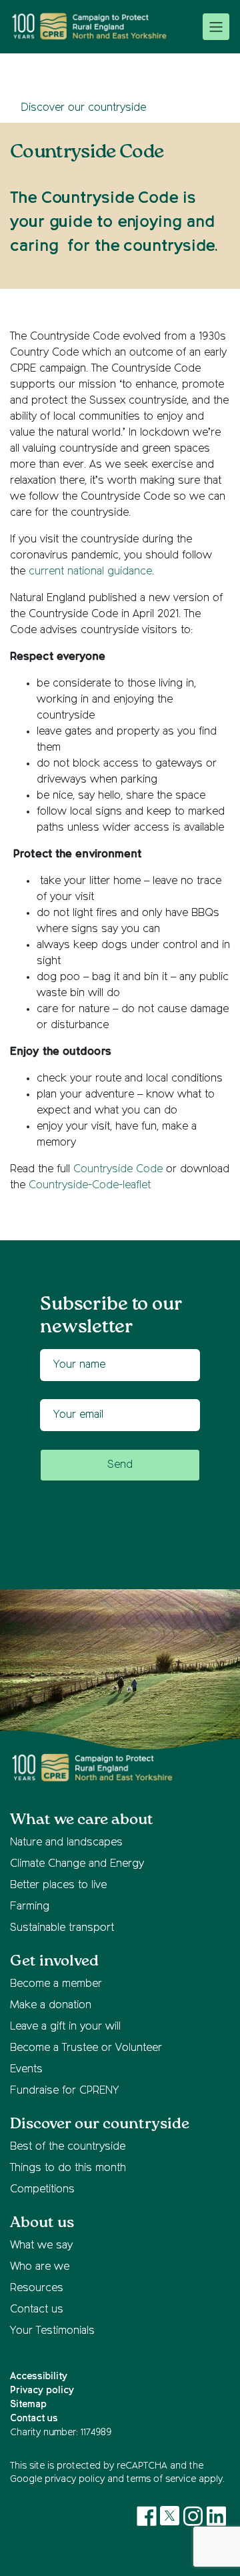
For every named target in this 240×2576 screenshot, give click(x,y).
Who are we (40, 2267)
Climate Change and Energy (77, 1864)
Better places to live (58, 1885)
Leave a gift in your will (65, 2027)
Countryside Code (118, 1170)
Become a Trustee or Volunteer (86, 2048)
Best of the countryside (68, 2147)
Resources (37, 2288)
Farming (30, 1907)
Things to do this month (68, 2168)
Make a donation (51, 2006)
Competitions (42, 2190)
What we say (41, 2246)
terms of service (161, 2479)
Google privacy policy (57, 2479)
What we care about (82, 1820)
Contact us (37, 2310)
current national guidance (90, 572)
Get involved (54, 1961)
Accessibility (39, 2377)
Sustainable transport (62, 1928)
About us (42, 2223)
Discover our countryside (83, 108)
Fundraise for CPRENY (64, 2091)
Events (26, 2070)
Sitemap (28, 2405)
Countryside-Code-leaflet (90, 1186)
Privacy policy (42, 2391)
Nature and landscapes (66, 1843)
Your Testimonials (52, 2331)
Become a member (56, 1984)
